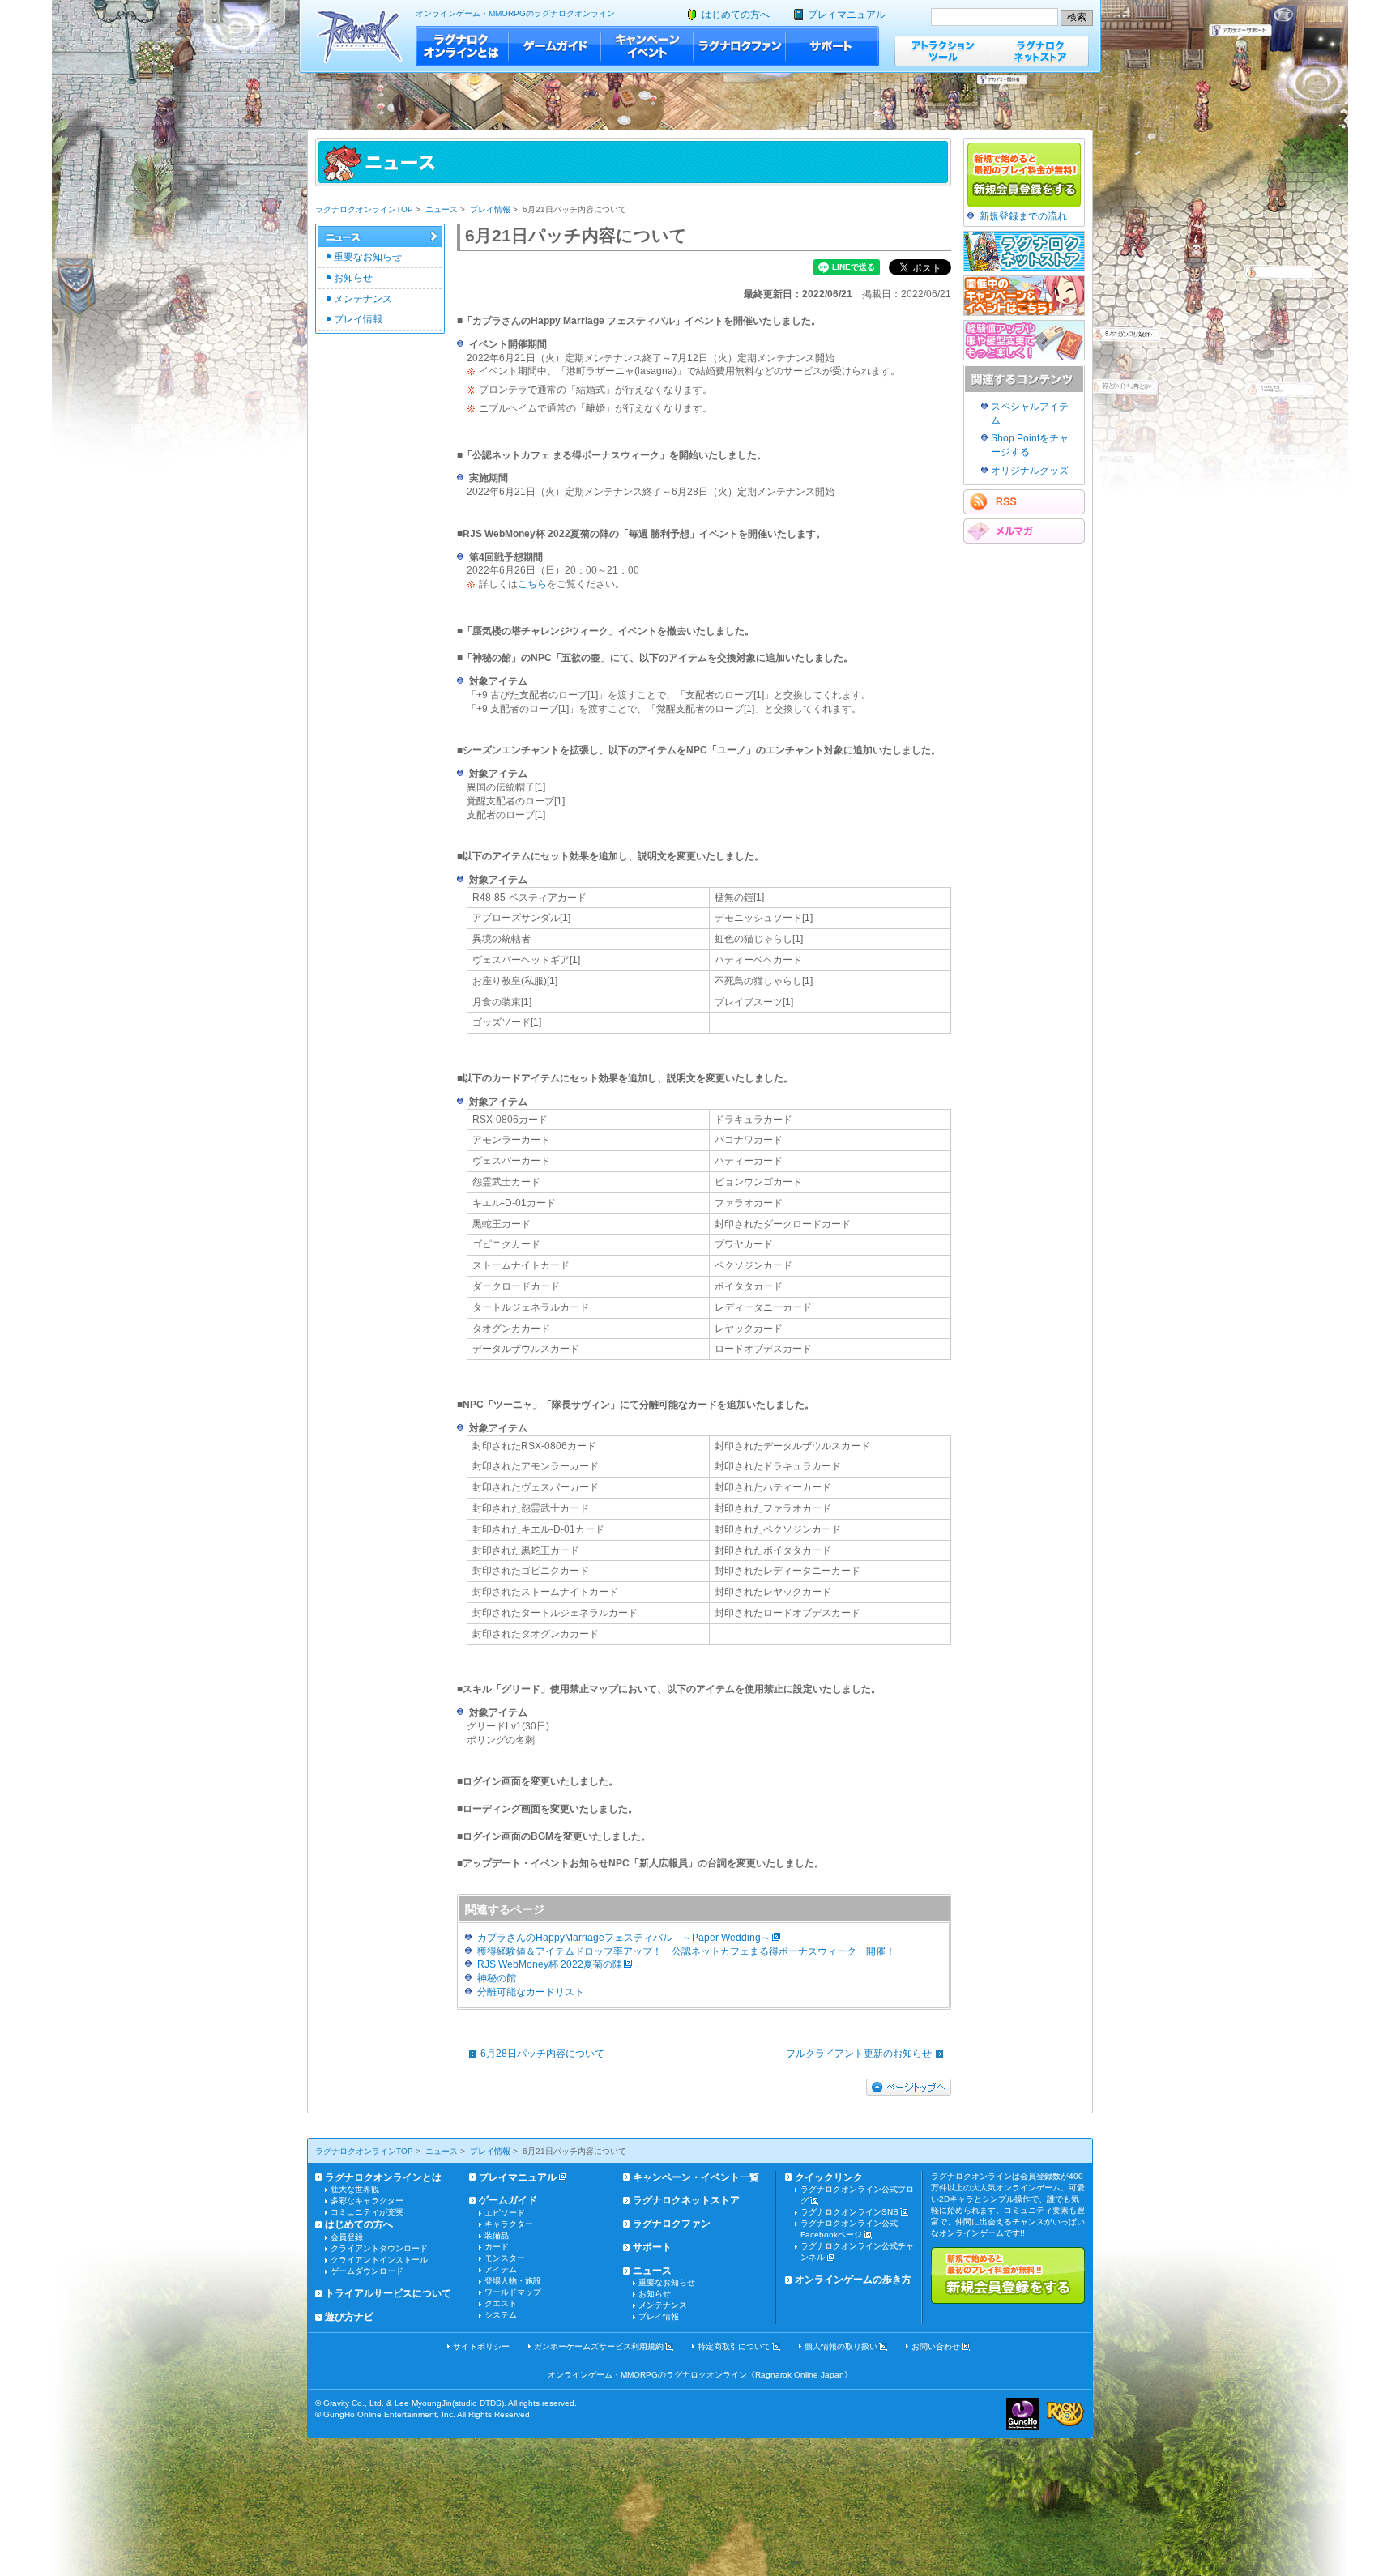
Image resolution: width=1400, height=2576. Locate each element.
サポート (832, 46)
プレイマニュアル (847, 15)
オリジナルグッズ (1030, 471)
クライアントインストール (379, 2260)
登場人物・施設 (513, 2281)
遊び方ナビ (349, 2317)
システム (501, 2315)
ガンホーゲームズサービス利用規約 (599, 2346)
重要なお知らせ (368, 257)
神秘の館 (497, 1978)
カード (497, 2247)
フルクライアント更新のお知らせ (859, 2054)
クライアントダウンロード (379, 2248)
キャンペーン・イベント (647, 46)
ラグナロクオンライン (359, 36)
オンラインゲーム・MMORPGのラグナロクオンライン (515, 13)
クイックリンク (829, 2177)
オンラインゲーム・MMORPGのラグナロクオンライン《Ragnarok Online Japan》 (700, 2375)
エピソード (505, 2213)
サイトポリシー (481, 2346)
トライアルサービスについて (388, 2293)
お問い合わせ (936, 2346)
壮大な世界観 (355, 2189)
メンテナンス (363, 299)
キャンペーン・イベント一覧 (696, 2177)
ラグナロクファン (740, 46)
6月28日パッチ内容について (542, 2054)
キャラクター (509, 2224)
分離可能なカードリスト (531, 1992)
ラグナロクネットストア (1040, 51)
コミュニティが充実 (367, 2212)
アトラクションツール (943, 51)
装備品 (497, 2235)
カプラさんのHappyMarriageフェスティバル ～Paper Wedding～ (624, 1938)
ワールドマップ (513, 2292)
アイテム (501, 2269)
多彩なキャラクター (367, 2201)
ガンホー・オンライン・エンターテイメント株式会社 (1022, 2414)
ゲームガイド (555, 46)
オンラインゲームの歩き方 (853, 2280)
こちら (532, 584)
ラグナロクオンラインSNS (849, 2212)
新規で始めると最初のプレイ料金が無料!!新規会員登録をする (1008, 2275)
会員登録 (347, 2237)
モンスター (505, 2258)
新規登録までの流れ (1023, 216)
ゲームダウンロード (367, 2271)
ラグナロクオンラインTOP (364, 209)
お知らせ (353, 278)
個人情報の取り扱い (841, 2346)
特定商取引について (734, 2346)
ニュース (442, 209)
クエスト (501, 2303)
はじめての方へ (736, 15)
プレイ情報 (490, 209)
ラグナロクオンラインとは (462, 46)
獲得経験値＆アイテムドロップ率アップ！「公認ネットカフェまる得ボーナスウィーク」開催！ (686, 1951)
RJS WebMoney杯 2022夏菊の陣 (550, 1964)
